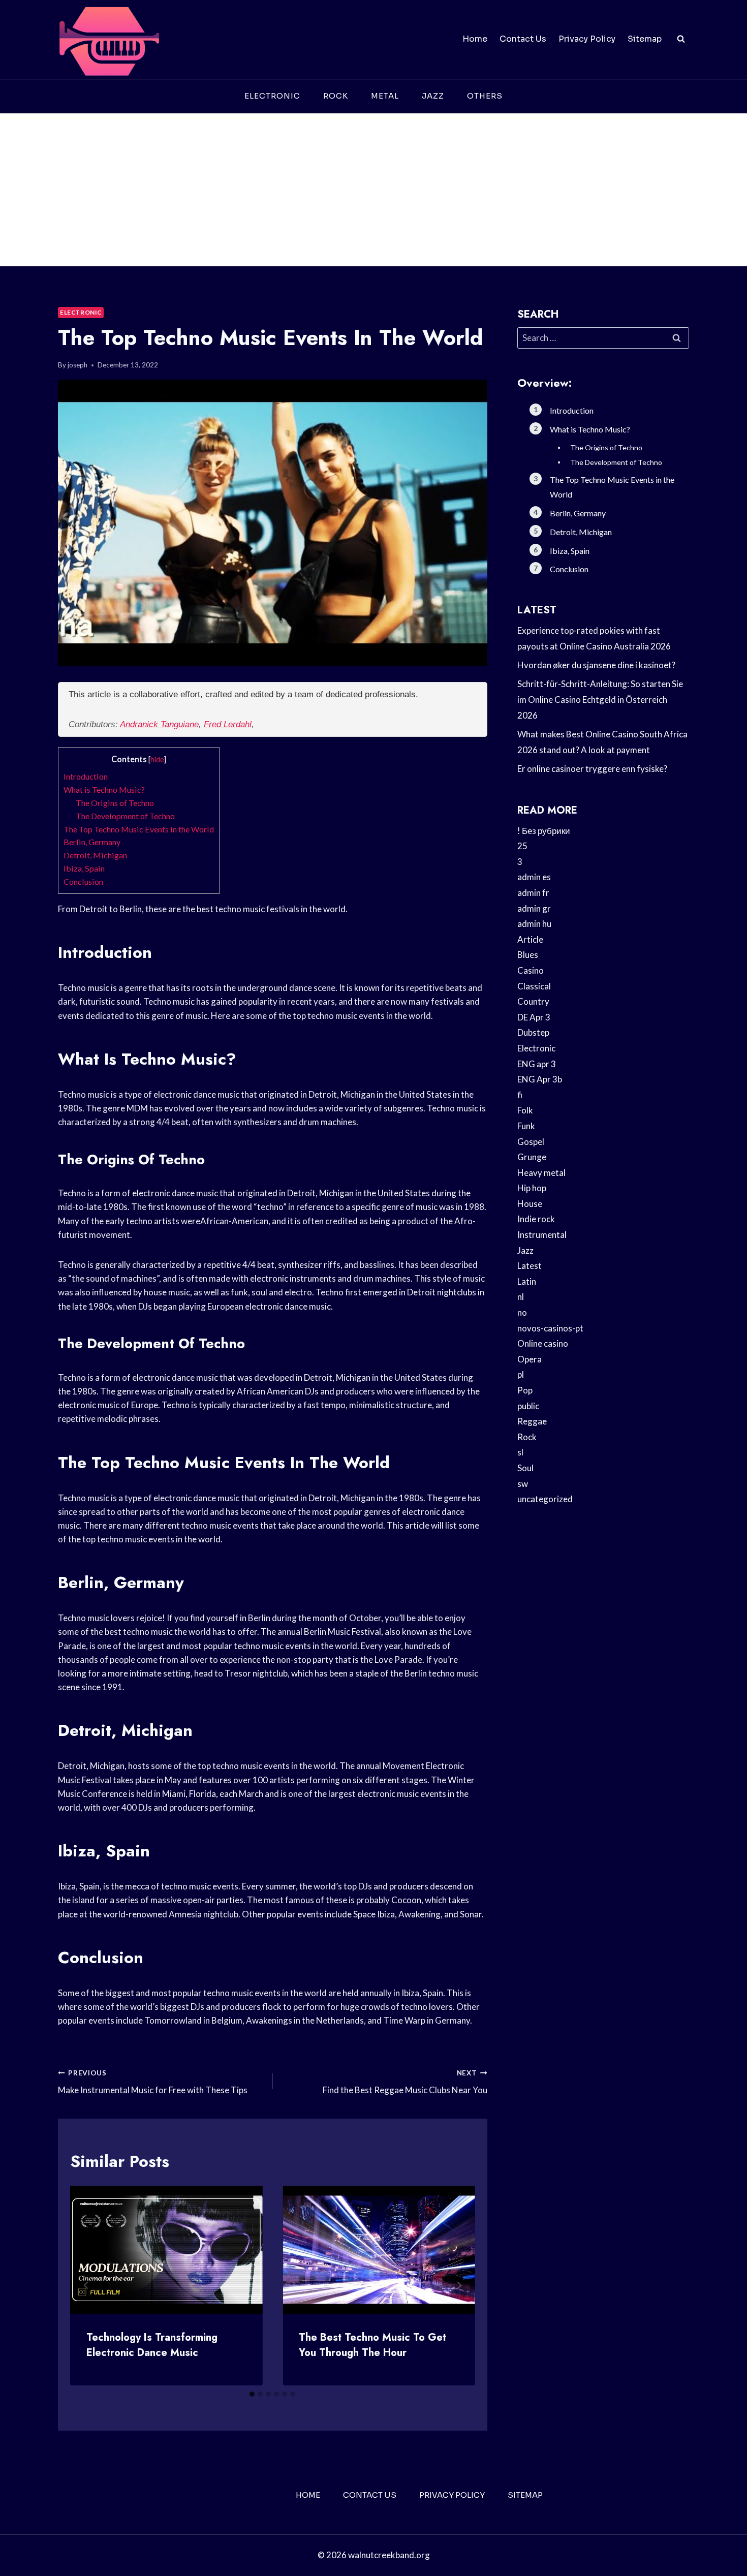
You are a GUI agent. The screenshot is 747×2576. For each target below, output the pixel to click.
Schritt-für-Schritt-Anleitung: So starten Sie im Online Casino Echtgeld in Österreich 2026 (600, 699)
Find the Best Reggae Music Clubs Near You (405, 2082)
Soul (525, 1468)
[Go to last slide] (86, 2285)
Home (475, 39)
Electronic (272, 96)
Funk (526, 1126)
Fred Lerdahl (228, 724)
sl (520, 1452)
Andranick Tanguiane (159, 724)
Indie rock (536, 1219)
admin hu (534, 924)
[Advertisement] (373, 190)
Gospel (531, 1142)
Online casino (543, 1343)
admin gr (534, 908)
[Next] (459, 2285)
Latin (527, 1281)
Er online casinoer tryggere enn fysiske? (592, 769)
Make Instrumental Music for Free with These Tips (153, 2082)
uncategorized (545, 1499)
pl (521, 1374)
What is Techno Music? (104, 789)
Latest (530, 1266)
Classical (534, 986)
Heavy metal (541, 1173)
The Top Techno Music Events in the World (139, 829)
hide (157, 759)
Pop (525, 1390)
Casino (531, 970)
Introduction (86, 776)
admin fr (533, 893)
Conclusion (83, 881)
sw (523, 1484)
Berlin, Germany (92, 842)
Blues (528, 955)
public (528, 1406)
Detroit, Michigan (95, 855)
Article (530, 939)
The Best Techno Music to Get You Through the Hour (372, 2345)
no (522, 1312)
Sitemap (645, 39)
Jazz (433, 96)
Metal (385, 96)
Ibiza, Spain (84, 868)
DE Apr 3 (534, 1017)
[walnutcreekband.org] (109, 39)
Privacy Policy (587, 39)
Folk (525, 1110)
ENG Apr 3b (540, 1079)
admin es (534, 877)
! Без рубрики (544, 831)
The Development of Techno (125, 816)
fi (520, 1095)
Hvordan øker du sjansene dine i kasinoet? (596, 665)
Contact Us (523, 39)
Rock (336, 96)
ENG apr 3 (537, 1064)
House (530, 1204)
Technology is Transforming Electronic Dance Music (152, 2345)
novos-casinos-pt (550, 1328)
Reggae (532, 1421)
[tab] (252, 2394)
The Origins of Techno (115, 803)
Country (533, 1001)
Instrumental (542, 1235)
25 (522, 846)
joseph (77, 365)
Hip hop (532, 1188)
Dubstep (533, 1032)
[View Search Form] (681, 39)
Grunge (532, 1157)
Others (485, 96)
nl (521, 1297)
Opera (530, 1359)
